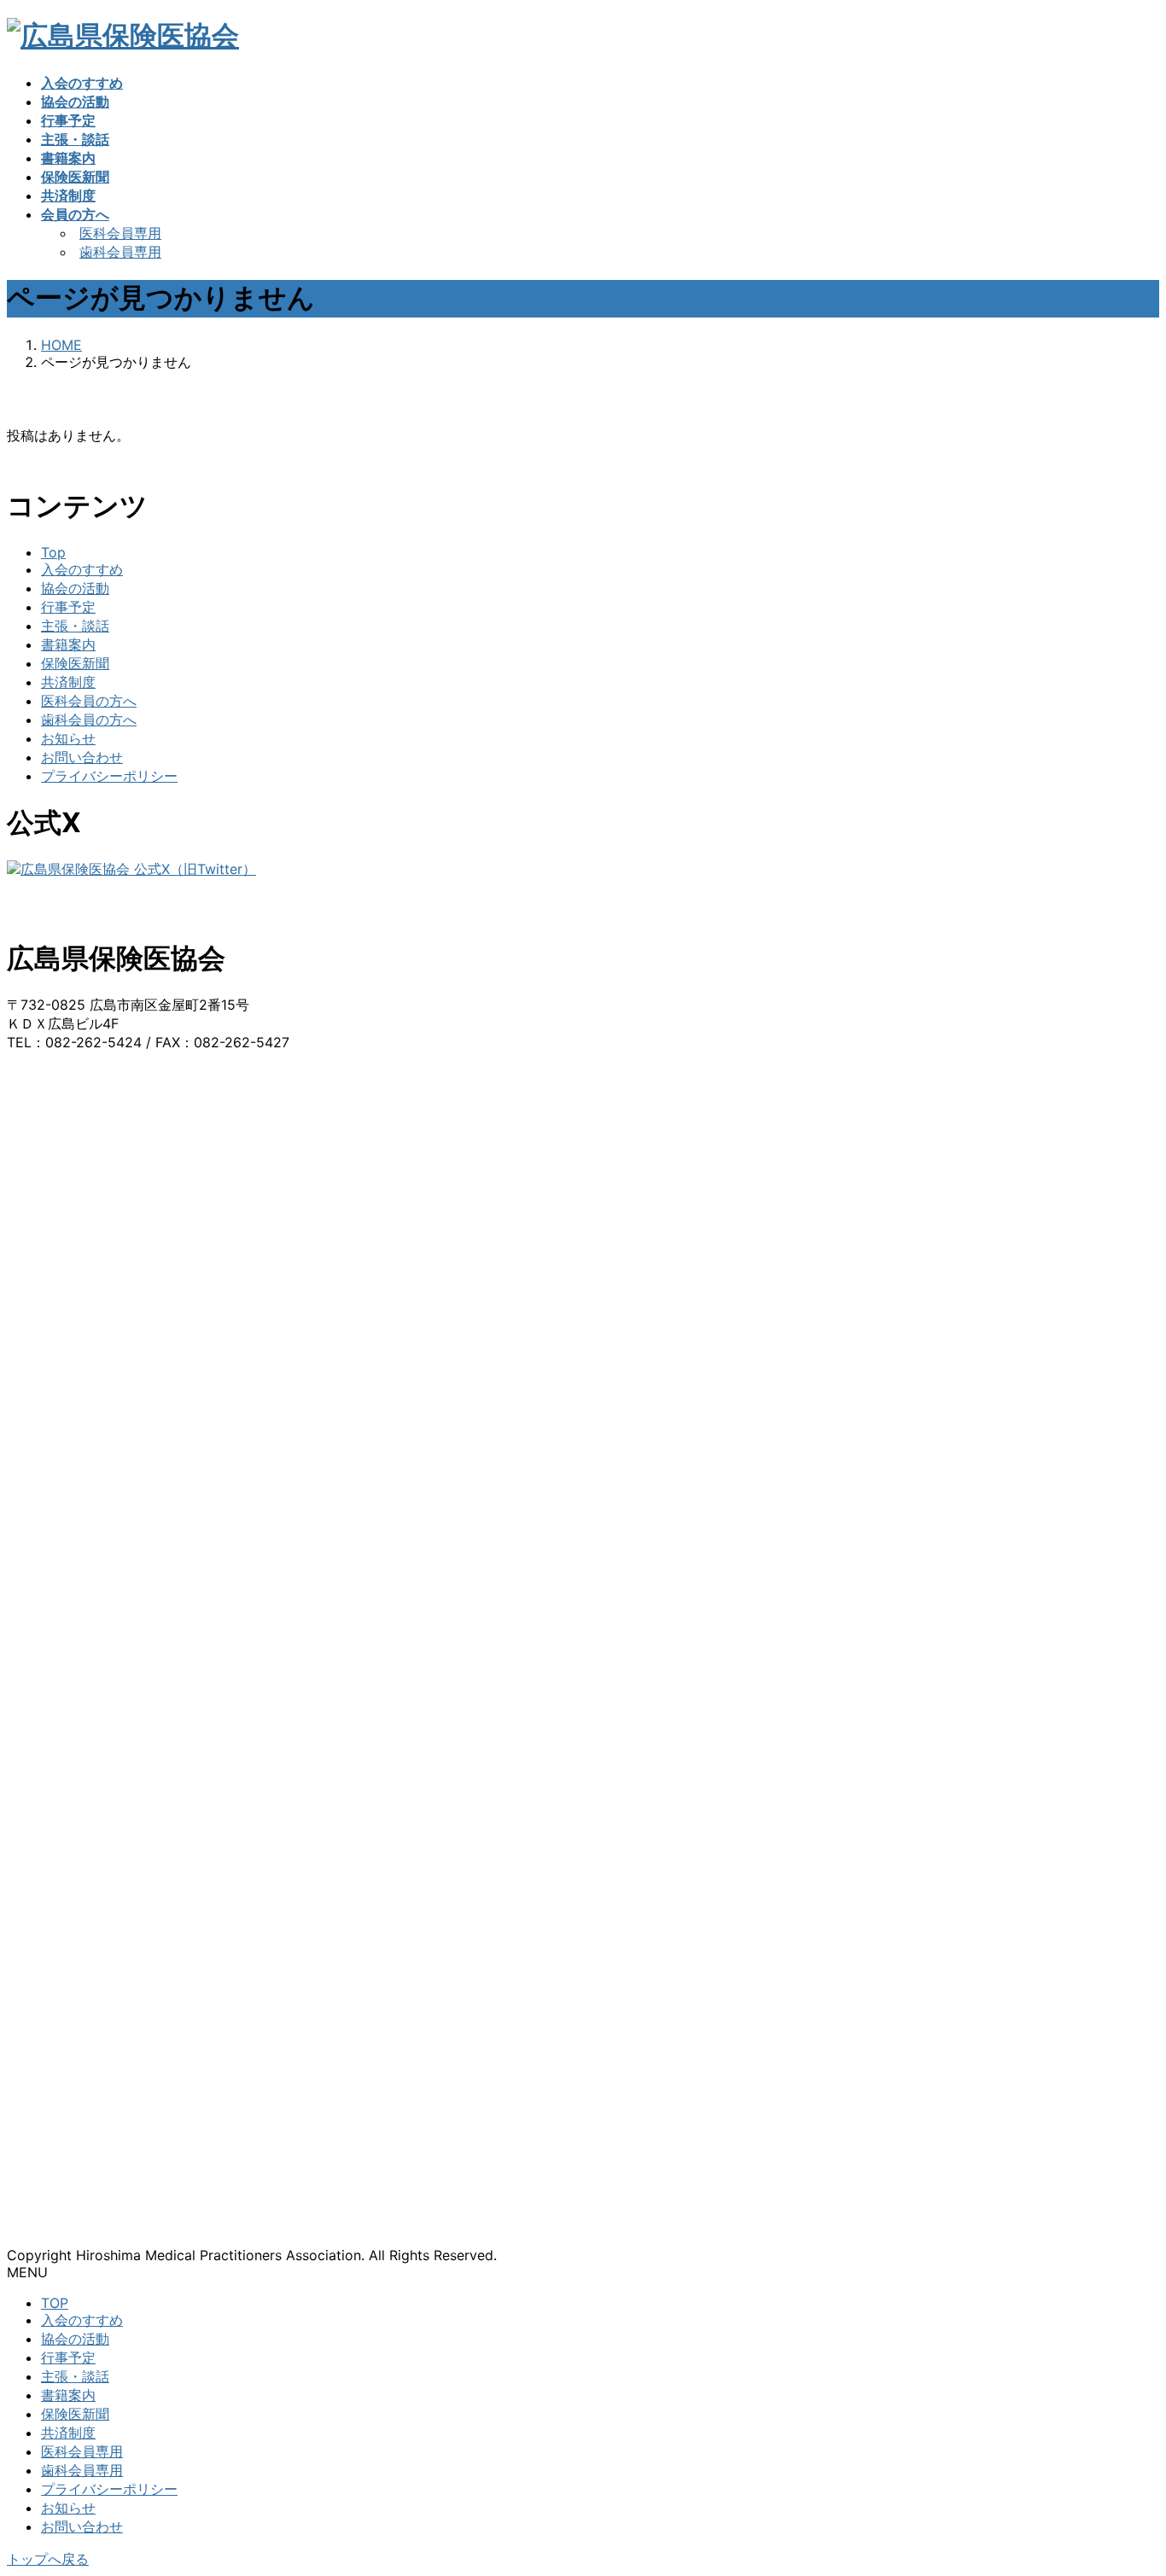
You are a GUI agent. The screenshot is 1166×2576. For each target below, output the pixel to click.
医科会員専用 (120, 233)
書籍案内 (68, 644)
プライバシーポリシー (109, 776)
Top (53, 552)
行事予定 (68, 607)
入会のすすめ (82, 569)
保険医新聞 (75, 663)
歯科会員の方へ (89, 720)
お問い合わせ (82, 757)
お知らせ (68, 738)
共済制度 (68, 682)
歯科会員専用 (120, 252)
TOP (55, 2303)
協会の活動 (75, 588)
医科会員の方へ (89, 701)
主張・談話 (75, 626)
